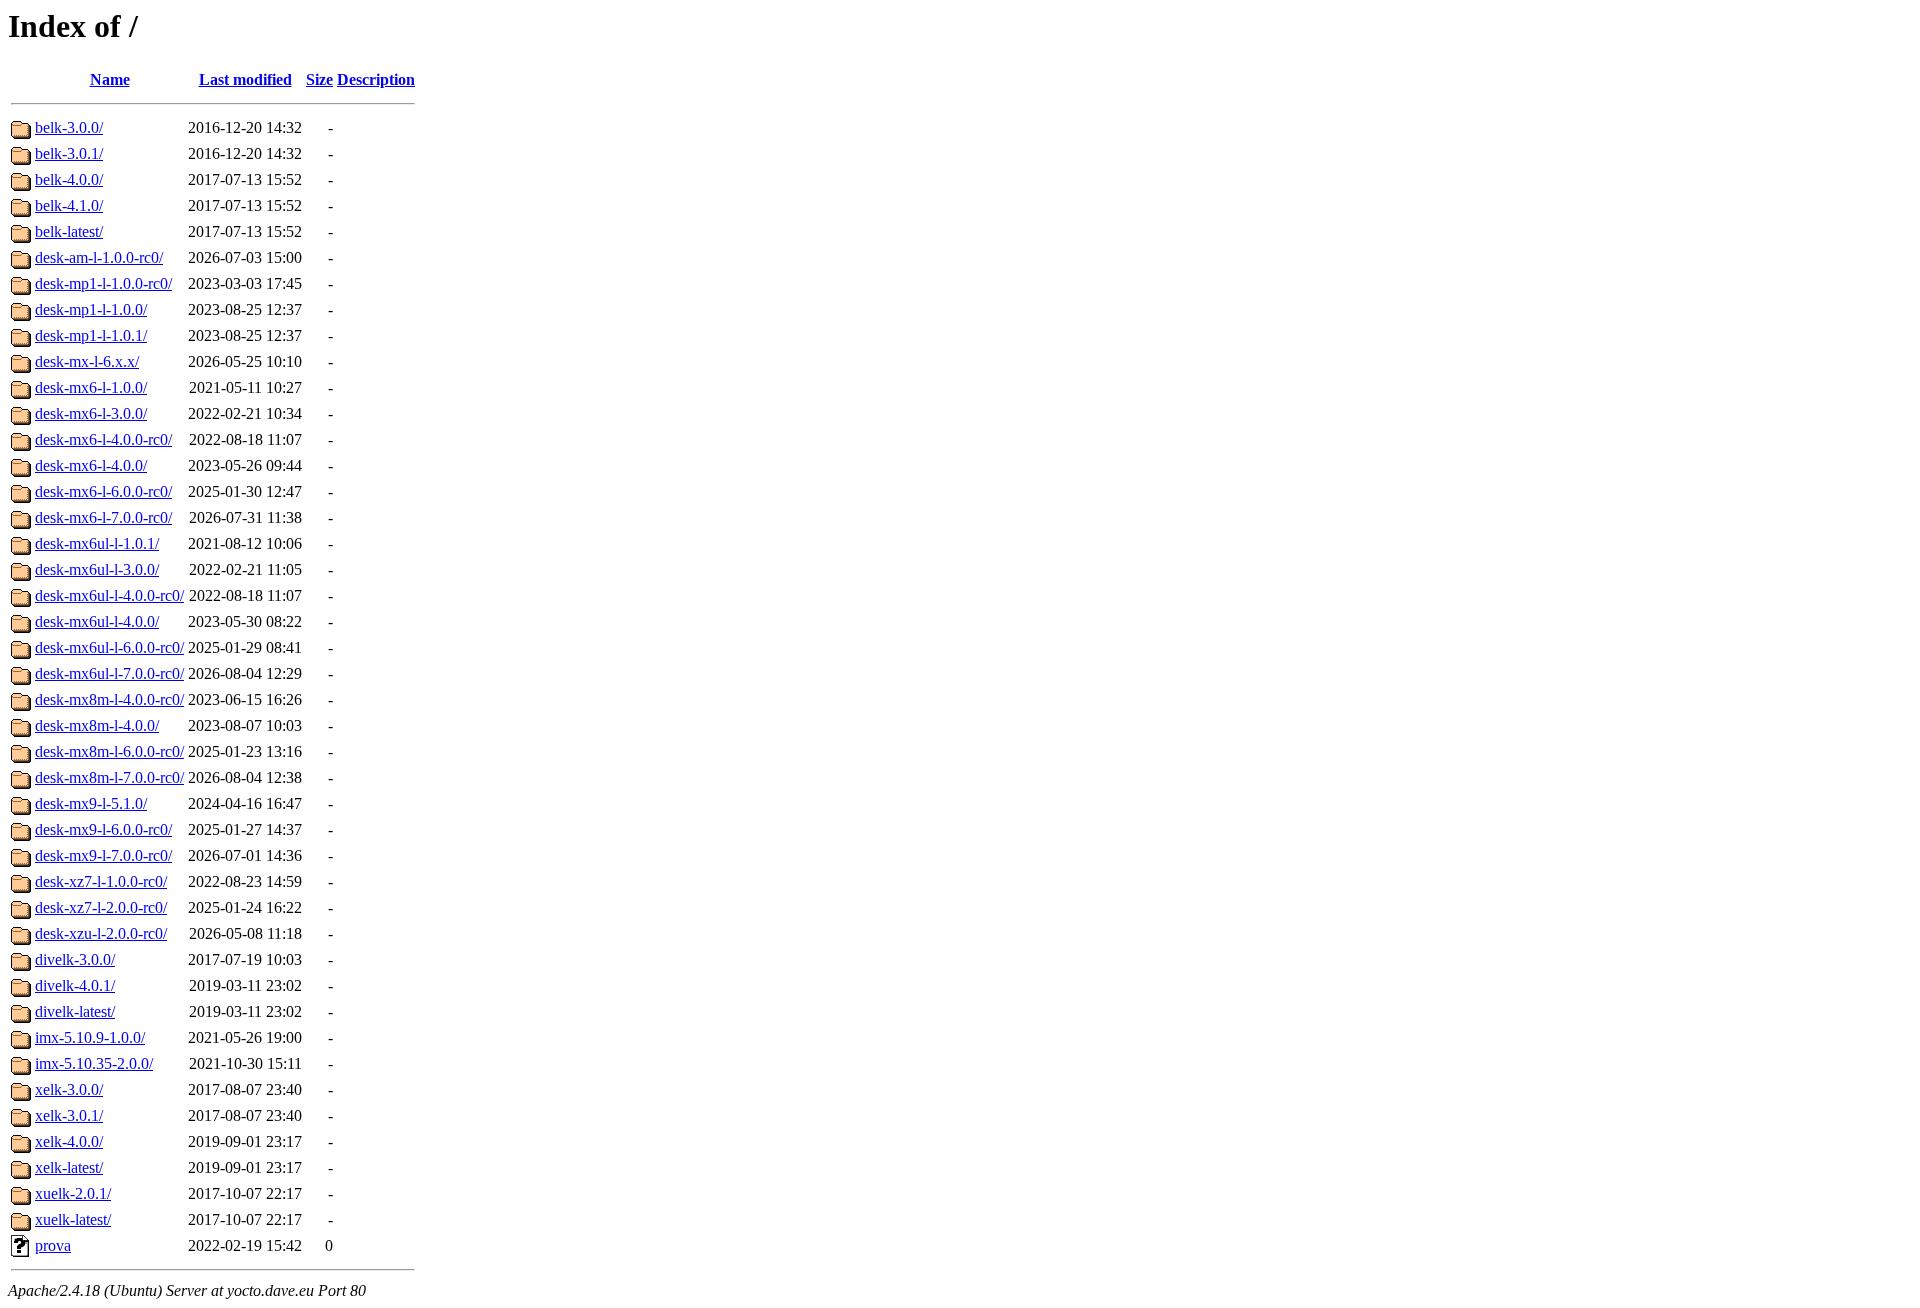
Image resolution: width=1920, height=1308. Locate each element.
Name (110, 79)
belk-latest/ (69, 231)
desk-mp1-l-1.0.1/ (91, 335)
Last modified (245, 79)
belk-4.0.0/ (69, 179)
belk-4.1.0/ (69, 205)
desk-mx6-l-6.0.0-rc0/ (103, 491)
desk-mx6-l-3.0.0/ (91, 413)
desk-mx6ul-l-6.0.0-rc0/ (109, 647)
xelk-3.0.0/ (69, 1089)
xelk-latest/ (69, 1167)
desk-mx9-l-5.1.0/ (91, 803)
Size (319, 79)
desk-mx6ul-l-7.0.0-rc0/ (109, 673)
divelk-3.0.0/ (75, 959)
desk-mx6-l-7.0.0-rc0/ (103, 517)
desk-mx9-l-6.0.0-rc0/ (103, 829)
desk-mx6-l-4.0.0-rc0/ (103, 439)
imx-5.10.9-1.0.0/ (90, 1037)
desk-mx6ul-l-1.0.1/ (97, 543)
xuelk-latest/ (73, 1219)
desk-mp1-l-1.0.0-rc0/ (103, 283)
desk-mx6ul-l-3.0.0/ (97, 569)
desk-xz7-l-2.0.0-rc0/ (101, 907)
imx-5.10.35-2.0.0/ (94, 1063)
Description (376, 79)
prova (53, 1245)
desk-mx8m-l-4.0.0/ (97, 725)
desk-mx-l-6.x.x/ (87, 361)
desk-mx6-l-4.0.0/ (91, 465)
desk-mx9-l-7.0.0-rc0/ (103, 855)
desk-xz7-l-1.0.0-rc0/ (101, 881)
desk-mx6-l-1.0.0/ (91, 387)
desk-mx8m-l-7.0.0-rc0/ (109, 777)
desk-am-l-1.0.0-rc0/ (99, 257)
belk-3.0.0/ (69, 127)
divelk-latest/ (75, 1011)
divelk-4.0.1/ (75, 985)
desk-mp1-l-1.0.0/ (91, 309)
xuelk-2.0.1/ (73, 1193)
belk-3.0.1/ (69, 153)
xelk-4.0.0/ (69, 1141)
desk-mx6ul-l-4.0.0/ (97, 621)
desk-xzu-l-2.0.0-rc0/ (101, 933)
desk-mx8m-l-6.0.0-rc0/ (109, 751)
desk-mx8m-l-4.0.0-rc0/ (109, 699)
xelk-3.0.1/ (69, 1115)
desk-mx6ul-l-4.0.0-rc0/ (109, 595)
